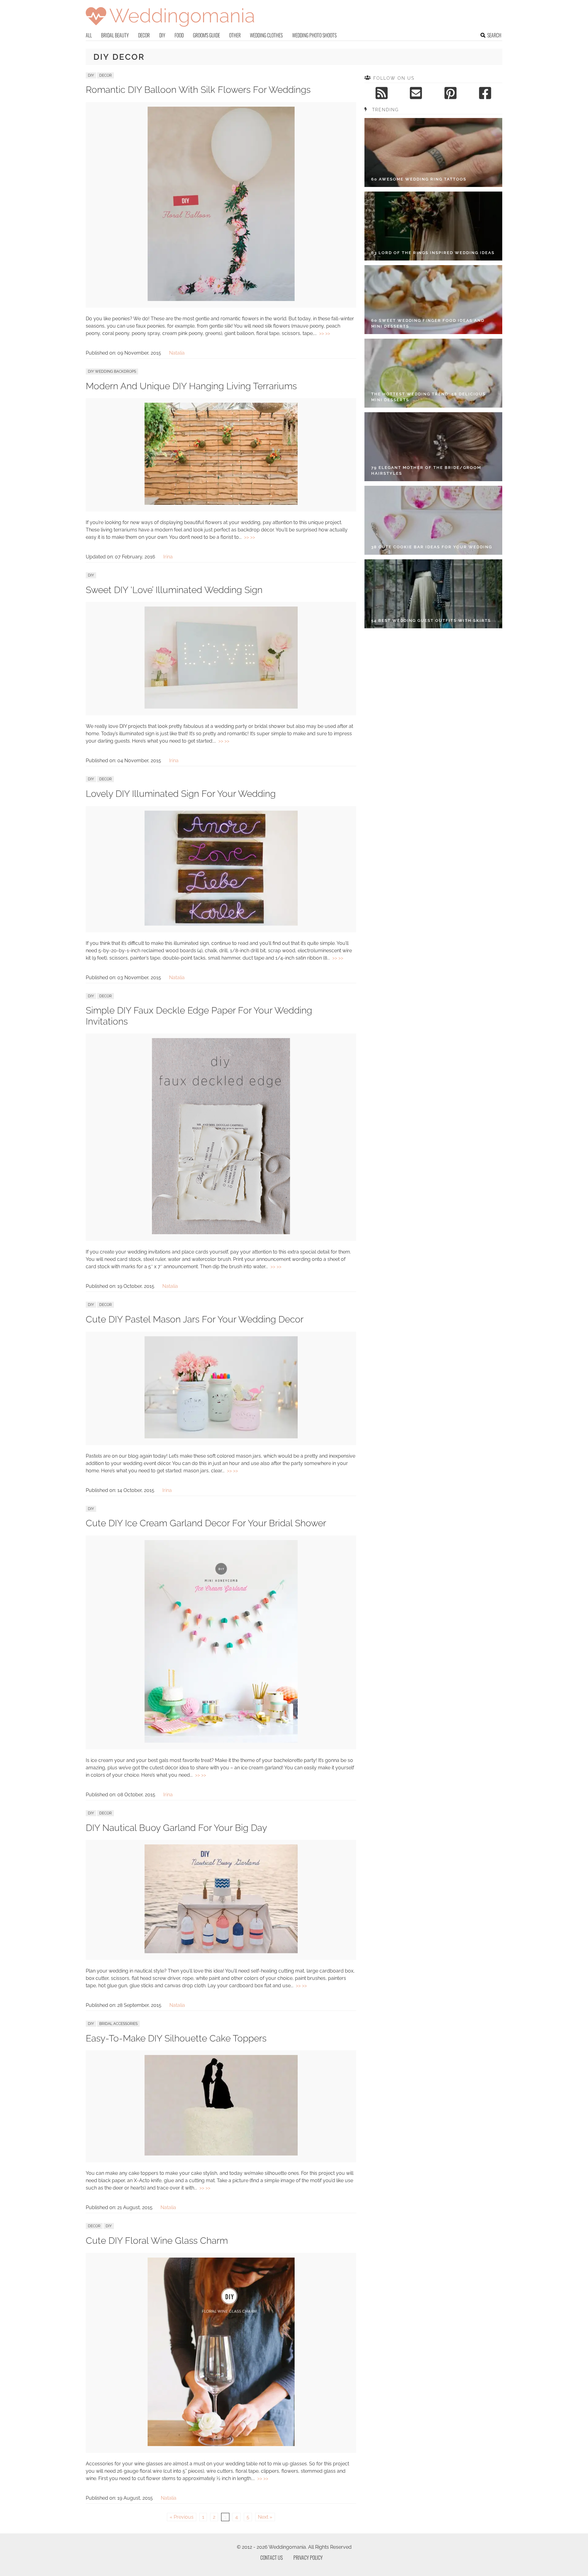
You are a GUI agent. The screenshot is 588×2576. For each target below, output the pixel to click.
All (89, 35)
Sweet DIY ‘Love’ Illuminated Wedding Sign (174, 590)
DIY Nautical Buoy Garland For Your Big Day (176, 1828)
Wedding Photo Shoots (314, 35)
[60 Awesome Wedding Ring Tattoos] (433, 152)
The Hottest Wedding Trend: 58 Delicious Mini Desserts (428, 397)
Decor (144, 35)
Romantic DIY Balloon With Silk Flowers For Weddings (198, 90)
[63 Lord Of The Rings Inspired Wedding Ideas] (433, 226)
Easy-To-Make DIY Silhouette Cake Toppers (176, 2038)
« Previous (182, 2517)
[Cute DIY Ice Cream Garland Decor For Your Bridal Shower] (221, 1741)
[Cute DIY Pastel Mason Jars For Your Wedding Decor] (221, 1437)
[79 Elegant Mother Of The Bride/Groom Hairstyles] (433, 447)
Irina (168, 557)
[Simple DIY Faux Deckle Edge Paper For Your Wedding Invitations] (221, 1233)
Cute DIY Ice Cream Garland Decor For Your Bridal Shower (206, 1523)
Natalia (177, 353)
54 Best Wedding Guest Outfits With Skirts (431, 620)
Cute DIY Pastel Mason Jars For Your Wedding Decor (195, 1319)
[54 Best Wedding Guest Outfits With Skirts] (433, 594)
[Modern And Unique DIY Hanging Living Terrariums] (221, 503)
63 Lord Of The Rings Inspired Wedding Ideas (433, 253)
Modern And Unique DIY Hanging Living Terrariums (191, 386)
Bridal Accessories (118, 2024)
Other (235, 35)
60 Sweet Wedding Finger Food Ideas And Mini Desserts (428, 323)
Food (179, 35)
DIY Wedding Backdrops (112, 371)
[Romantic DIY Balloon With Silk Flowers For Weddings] (221, 299)
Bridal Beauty (115, 35)
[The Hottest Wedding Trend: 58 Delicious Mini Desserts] (433, 373)
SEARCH (494, 35)
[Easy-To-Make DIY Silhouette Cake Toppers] (221, 2154)
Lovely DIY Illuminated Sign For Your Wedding (181, 794)
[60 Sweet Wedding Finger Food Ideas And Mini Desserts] (433, 300)
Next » (265, 2517)
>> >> (325, 333)
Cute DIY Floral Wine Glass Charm (157, 2241)
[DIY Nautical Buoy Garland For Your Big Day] (221, 1952)
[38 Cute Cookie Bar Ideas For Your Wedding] (433, 520)
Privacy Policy (308, 2558)
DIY (162, 35)
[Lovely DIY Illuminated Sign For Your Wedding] (221, 924)
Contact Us (271, 2558)
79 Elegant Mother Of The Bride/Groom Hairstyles (426, 471)
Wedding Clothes (266, 35)
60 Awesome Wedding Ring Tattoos (419, 179)
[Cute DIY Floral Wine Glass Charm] (221, 2444)
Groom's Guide (206, 35)
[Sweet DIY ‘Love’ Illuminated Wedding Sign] (221, 707)
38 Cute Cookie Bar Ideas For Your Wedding (432, 547)
